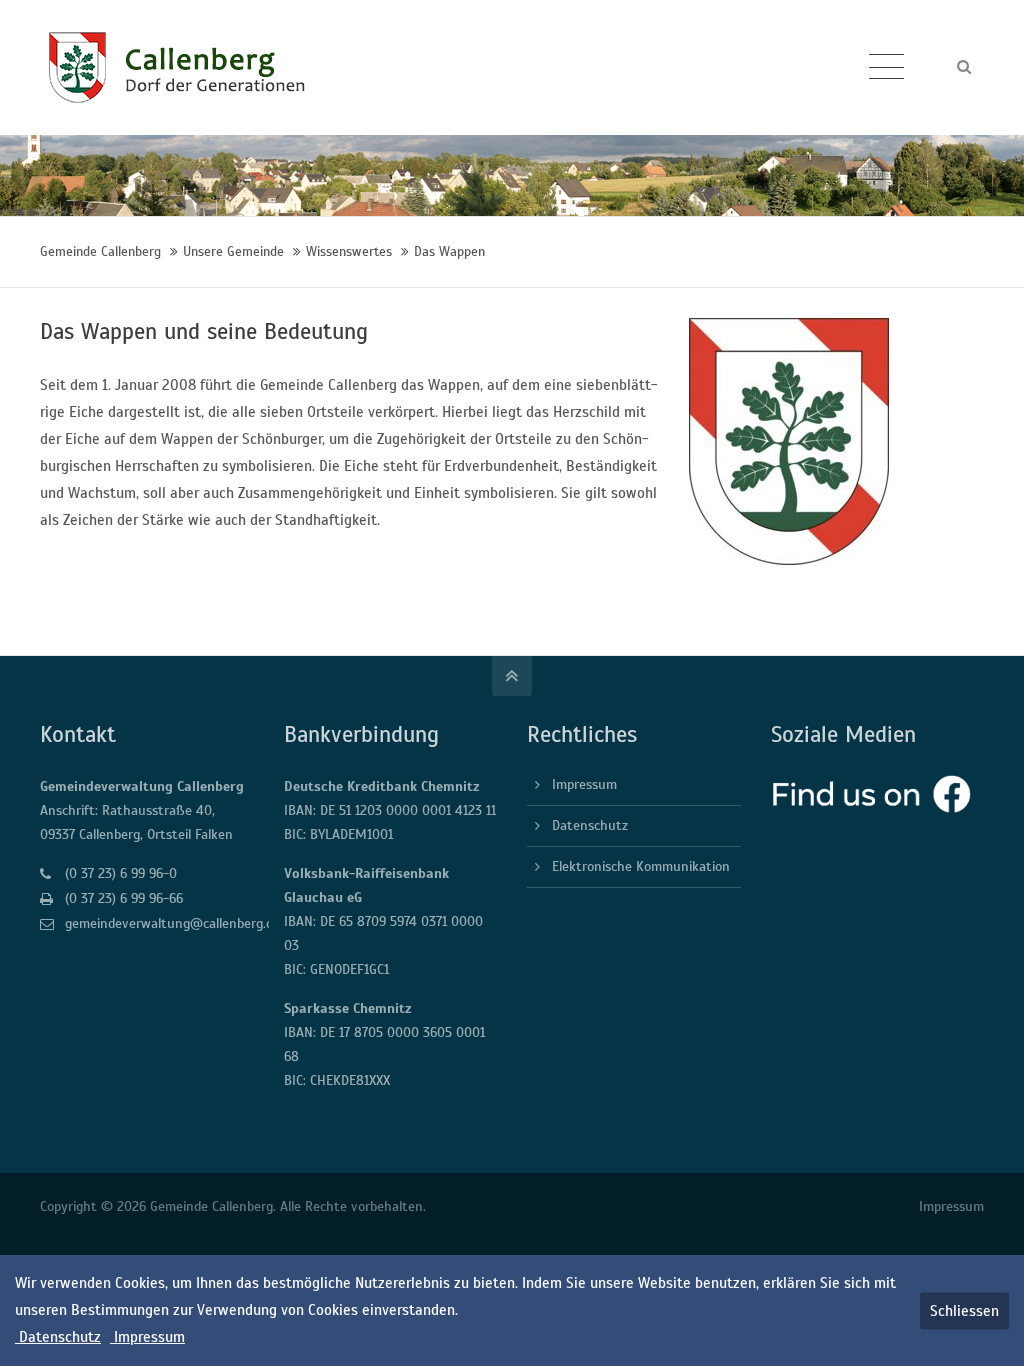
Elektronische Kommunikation (641, 866)
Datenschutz (590, 825)
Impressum (584, 784)
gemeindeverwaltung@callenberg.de (172, 923)
